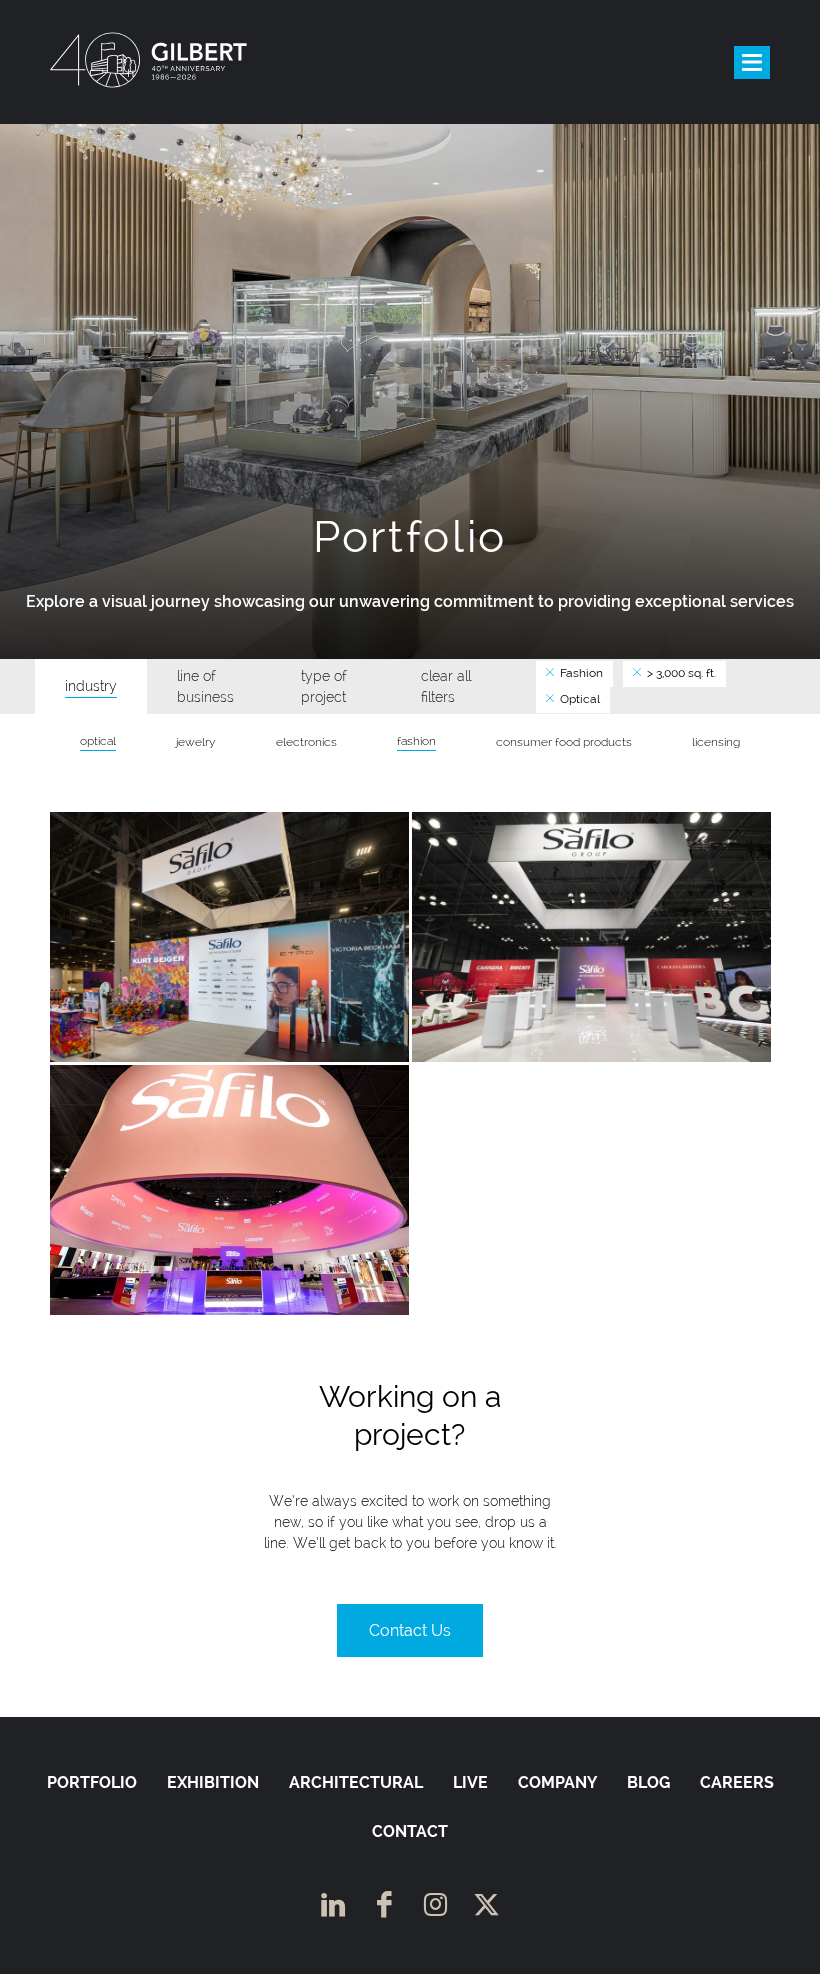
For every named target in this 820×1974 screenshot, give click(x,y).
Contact (410, 1831)
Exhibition (213, 1782)
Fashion (580, 673)
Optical (578, 699)
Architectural (356, 1782)
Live (470, 1782)
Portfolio (92, 1782)
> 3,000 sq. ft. (680, 673)
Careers (737, 1782)
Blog (648, 1782)
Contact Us (410, 1630)
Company (557, 1782)
